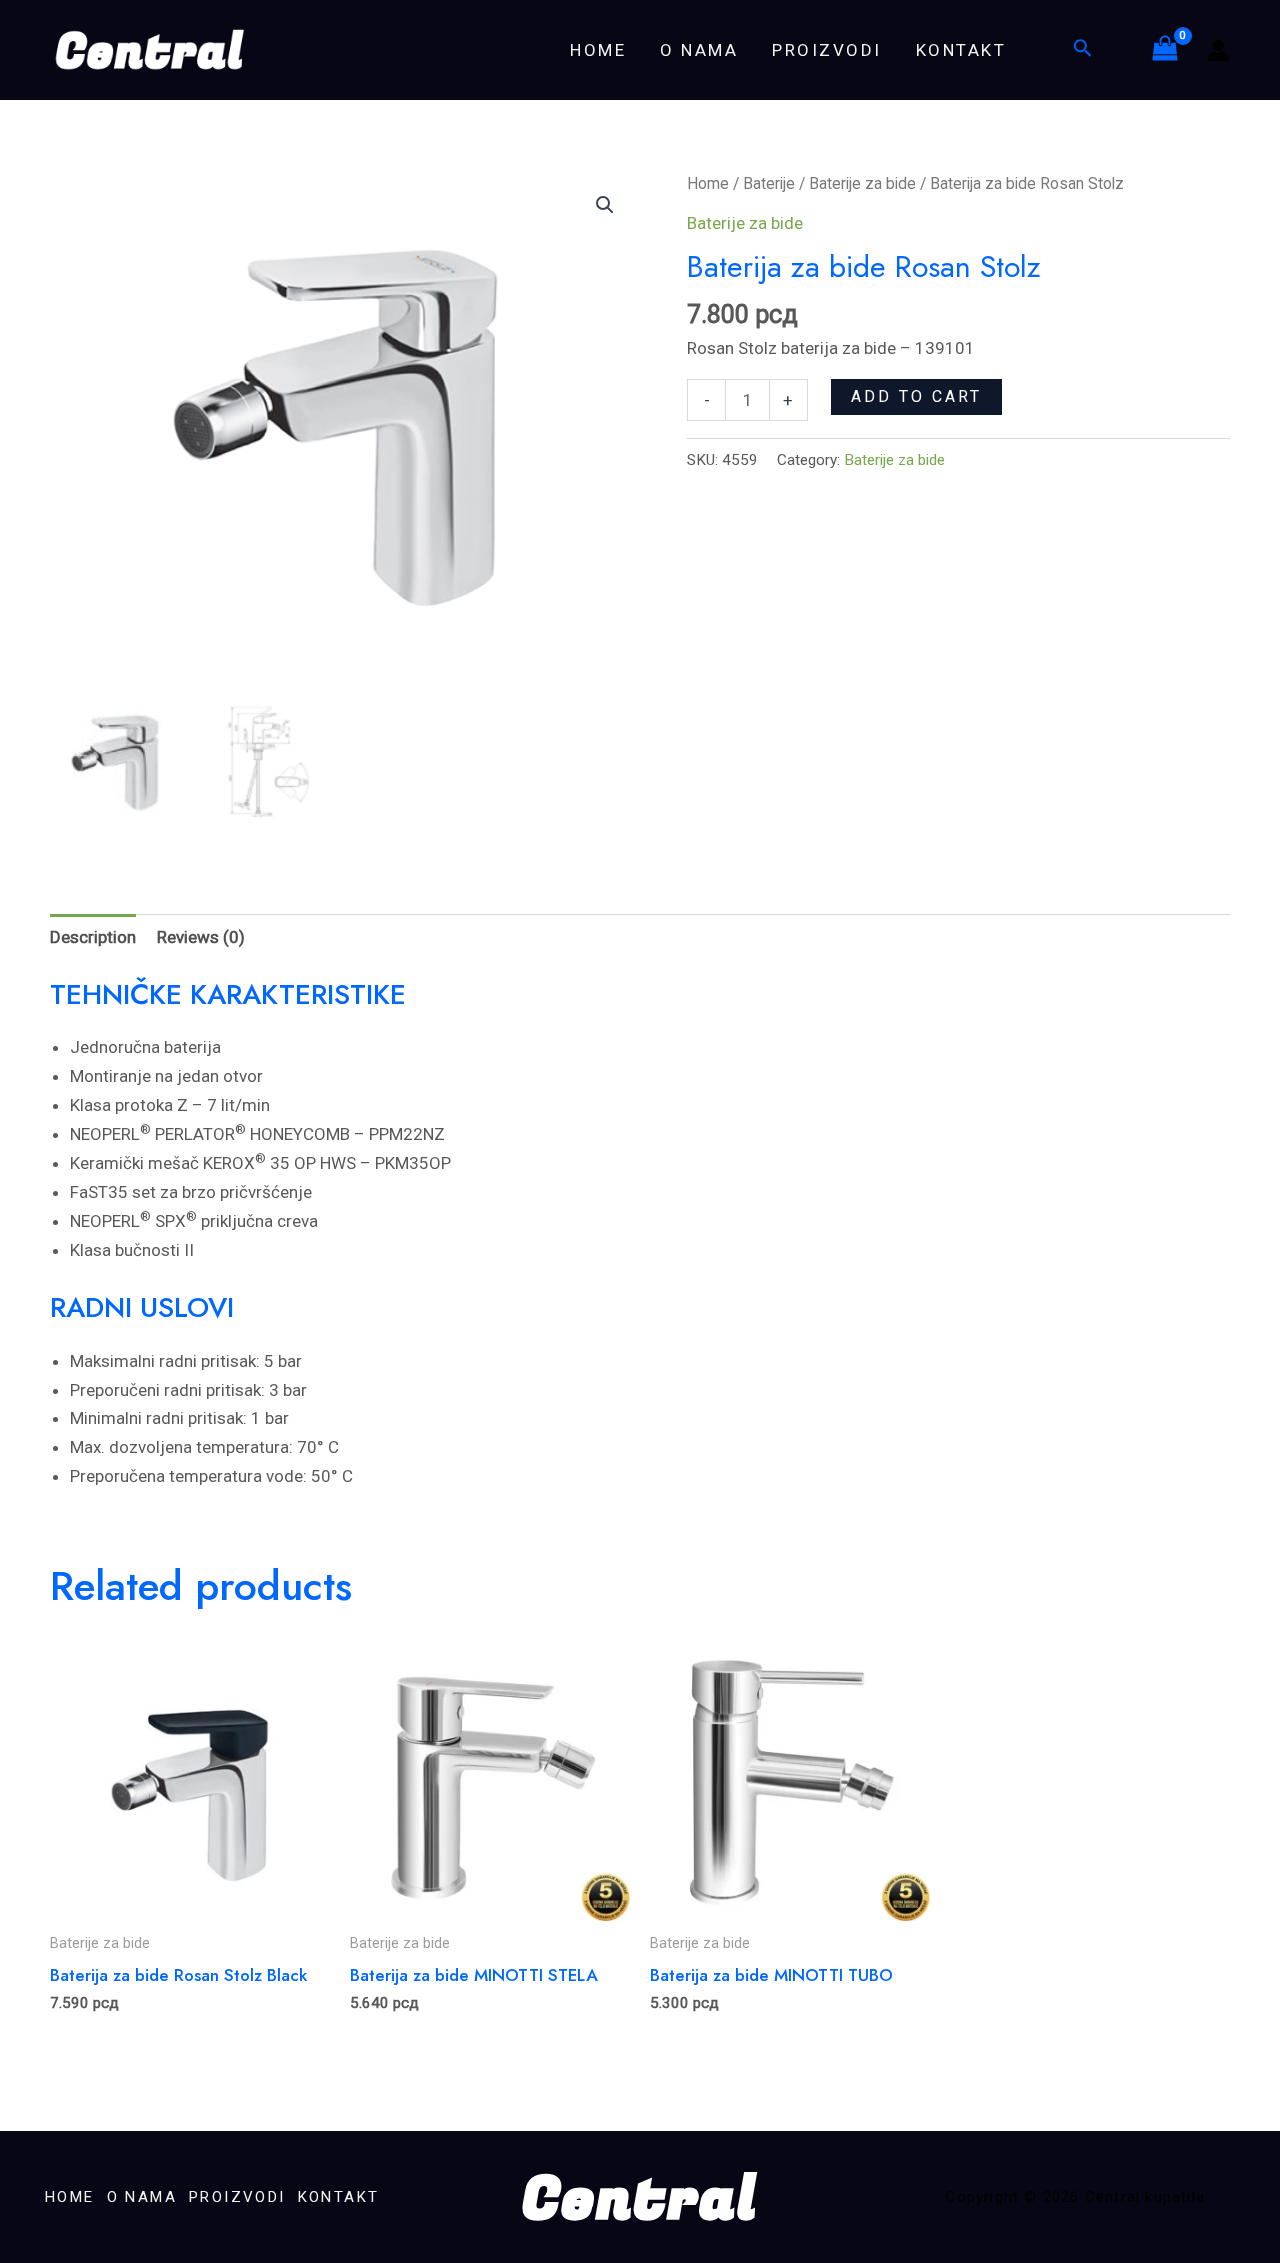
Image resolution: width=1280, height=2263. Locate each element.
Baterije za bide (862, 183)
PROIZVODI (827, 50)
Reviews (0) (201, 937)
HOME (598, 50)
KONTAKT (961, 50)
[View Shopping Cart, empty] (1165, 50)
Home (708, 183)
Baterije (769, 183)
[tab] (93, 937)
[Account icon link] (1218, 50)
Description (93, 937)
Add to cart (916, 396)
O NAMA (699, 50)
